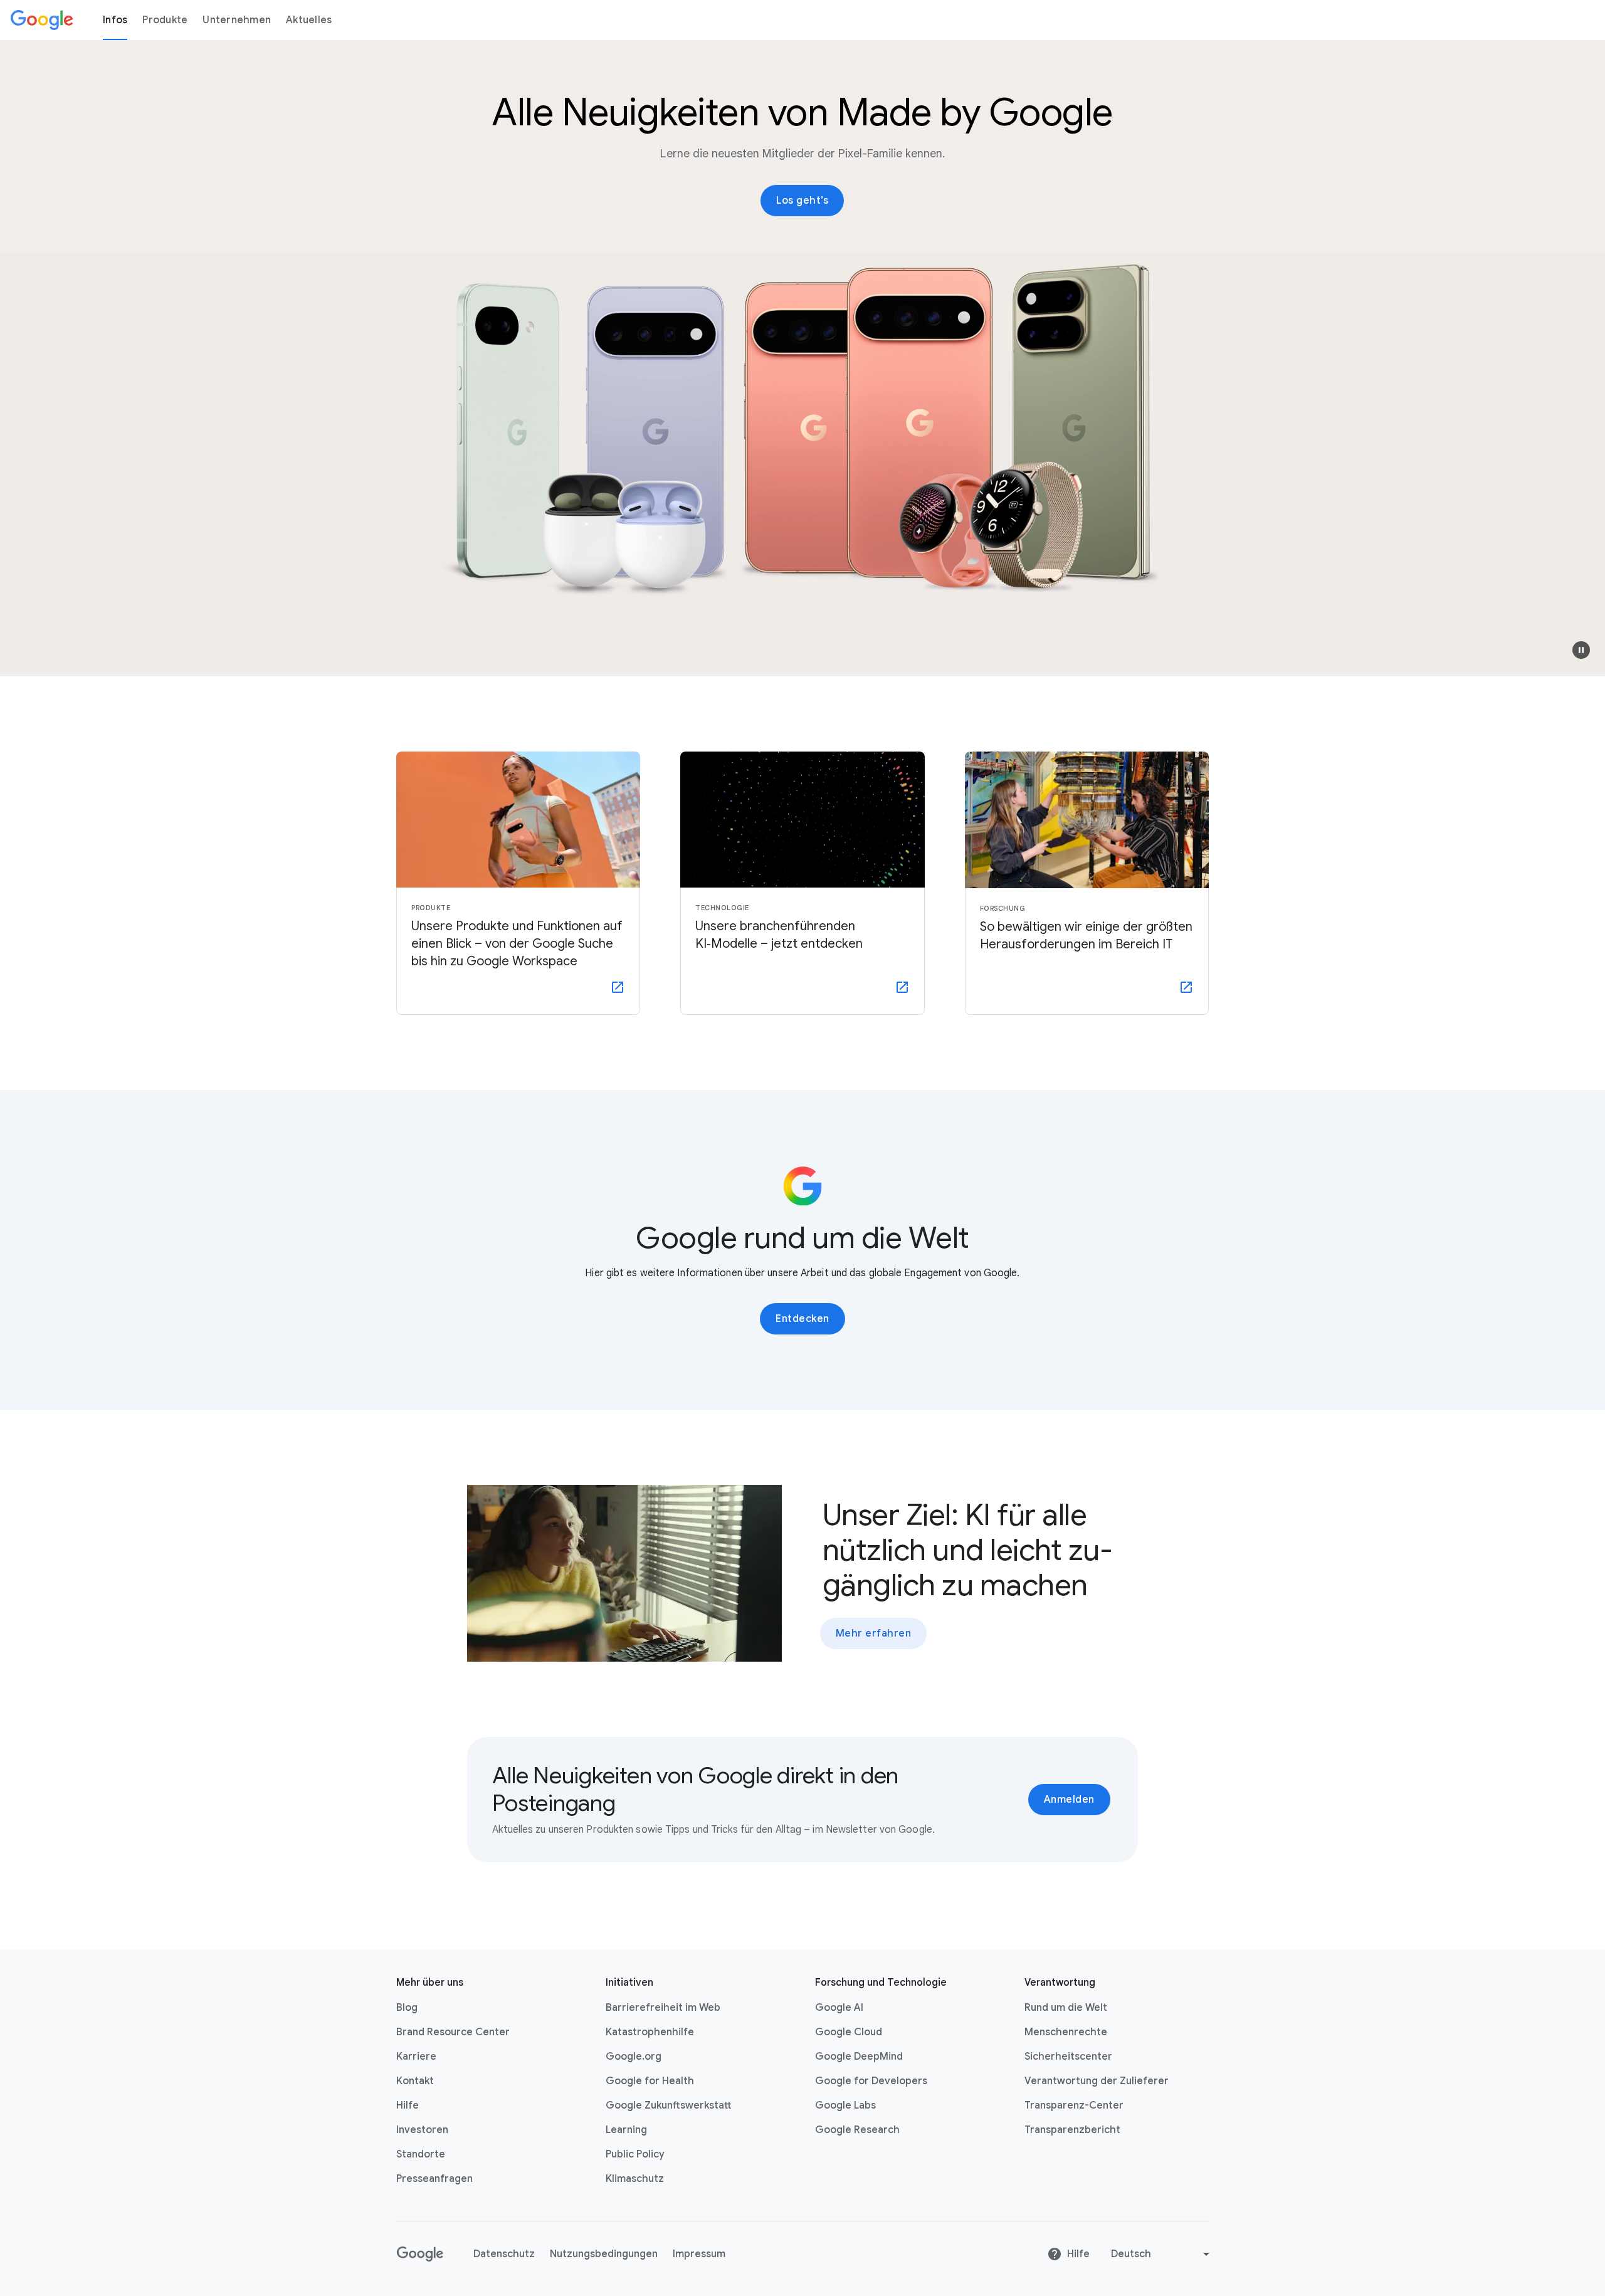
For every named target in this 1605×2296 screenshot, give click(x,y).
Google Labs (845, 2105)
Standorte (421, 2154)
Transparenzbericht (1072, 2130)
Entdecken (802, 1319)
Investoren (422, 2130)
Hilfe (408, 2105)
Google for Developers (871, 2081)
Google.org (634, 2057)
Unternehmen (237, 20)
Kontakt (415, 2081)
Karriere (416, 2057)
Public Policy (635, 2154)
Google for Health (650, 2081)
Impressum (699, 2254)
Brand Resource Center (453, 2032)
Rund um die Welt (1066, 2008)
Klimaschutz (635, 2179)
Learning (626, 2130)
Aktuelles (309, 20)
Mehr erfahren (874, 1633)
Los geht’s (802, 201)
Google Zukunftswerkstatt (668, 2105)
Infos (115, 20)
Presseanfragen (434, 2179)
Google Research (857, 2130)
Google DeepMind (859, 2057)
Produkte (165, 20)
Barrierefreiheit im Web (663, 2008)
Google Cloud (849, 2032)
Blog (407, 2008)
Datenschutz (504, 2254)
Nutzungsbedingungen (604, 2254)
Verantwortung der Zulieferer (1097, 2081)
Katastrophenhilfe (650, 2032)
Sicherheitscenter (1068, 2057)
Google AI (839, 2008)
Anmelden (1069, 1800)
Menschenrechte (1066, 2032)
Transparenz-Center (1074, 2105)
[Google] (42, 20)
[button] (1581, 650)
